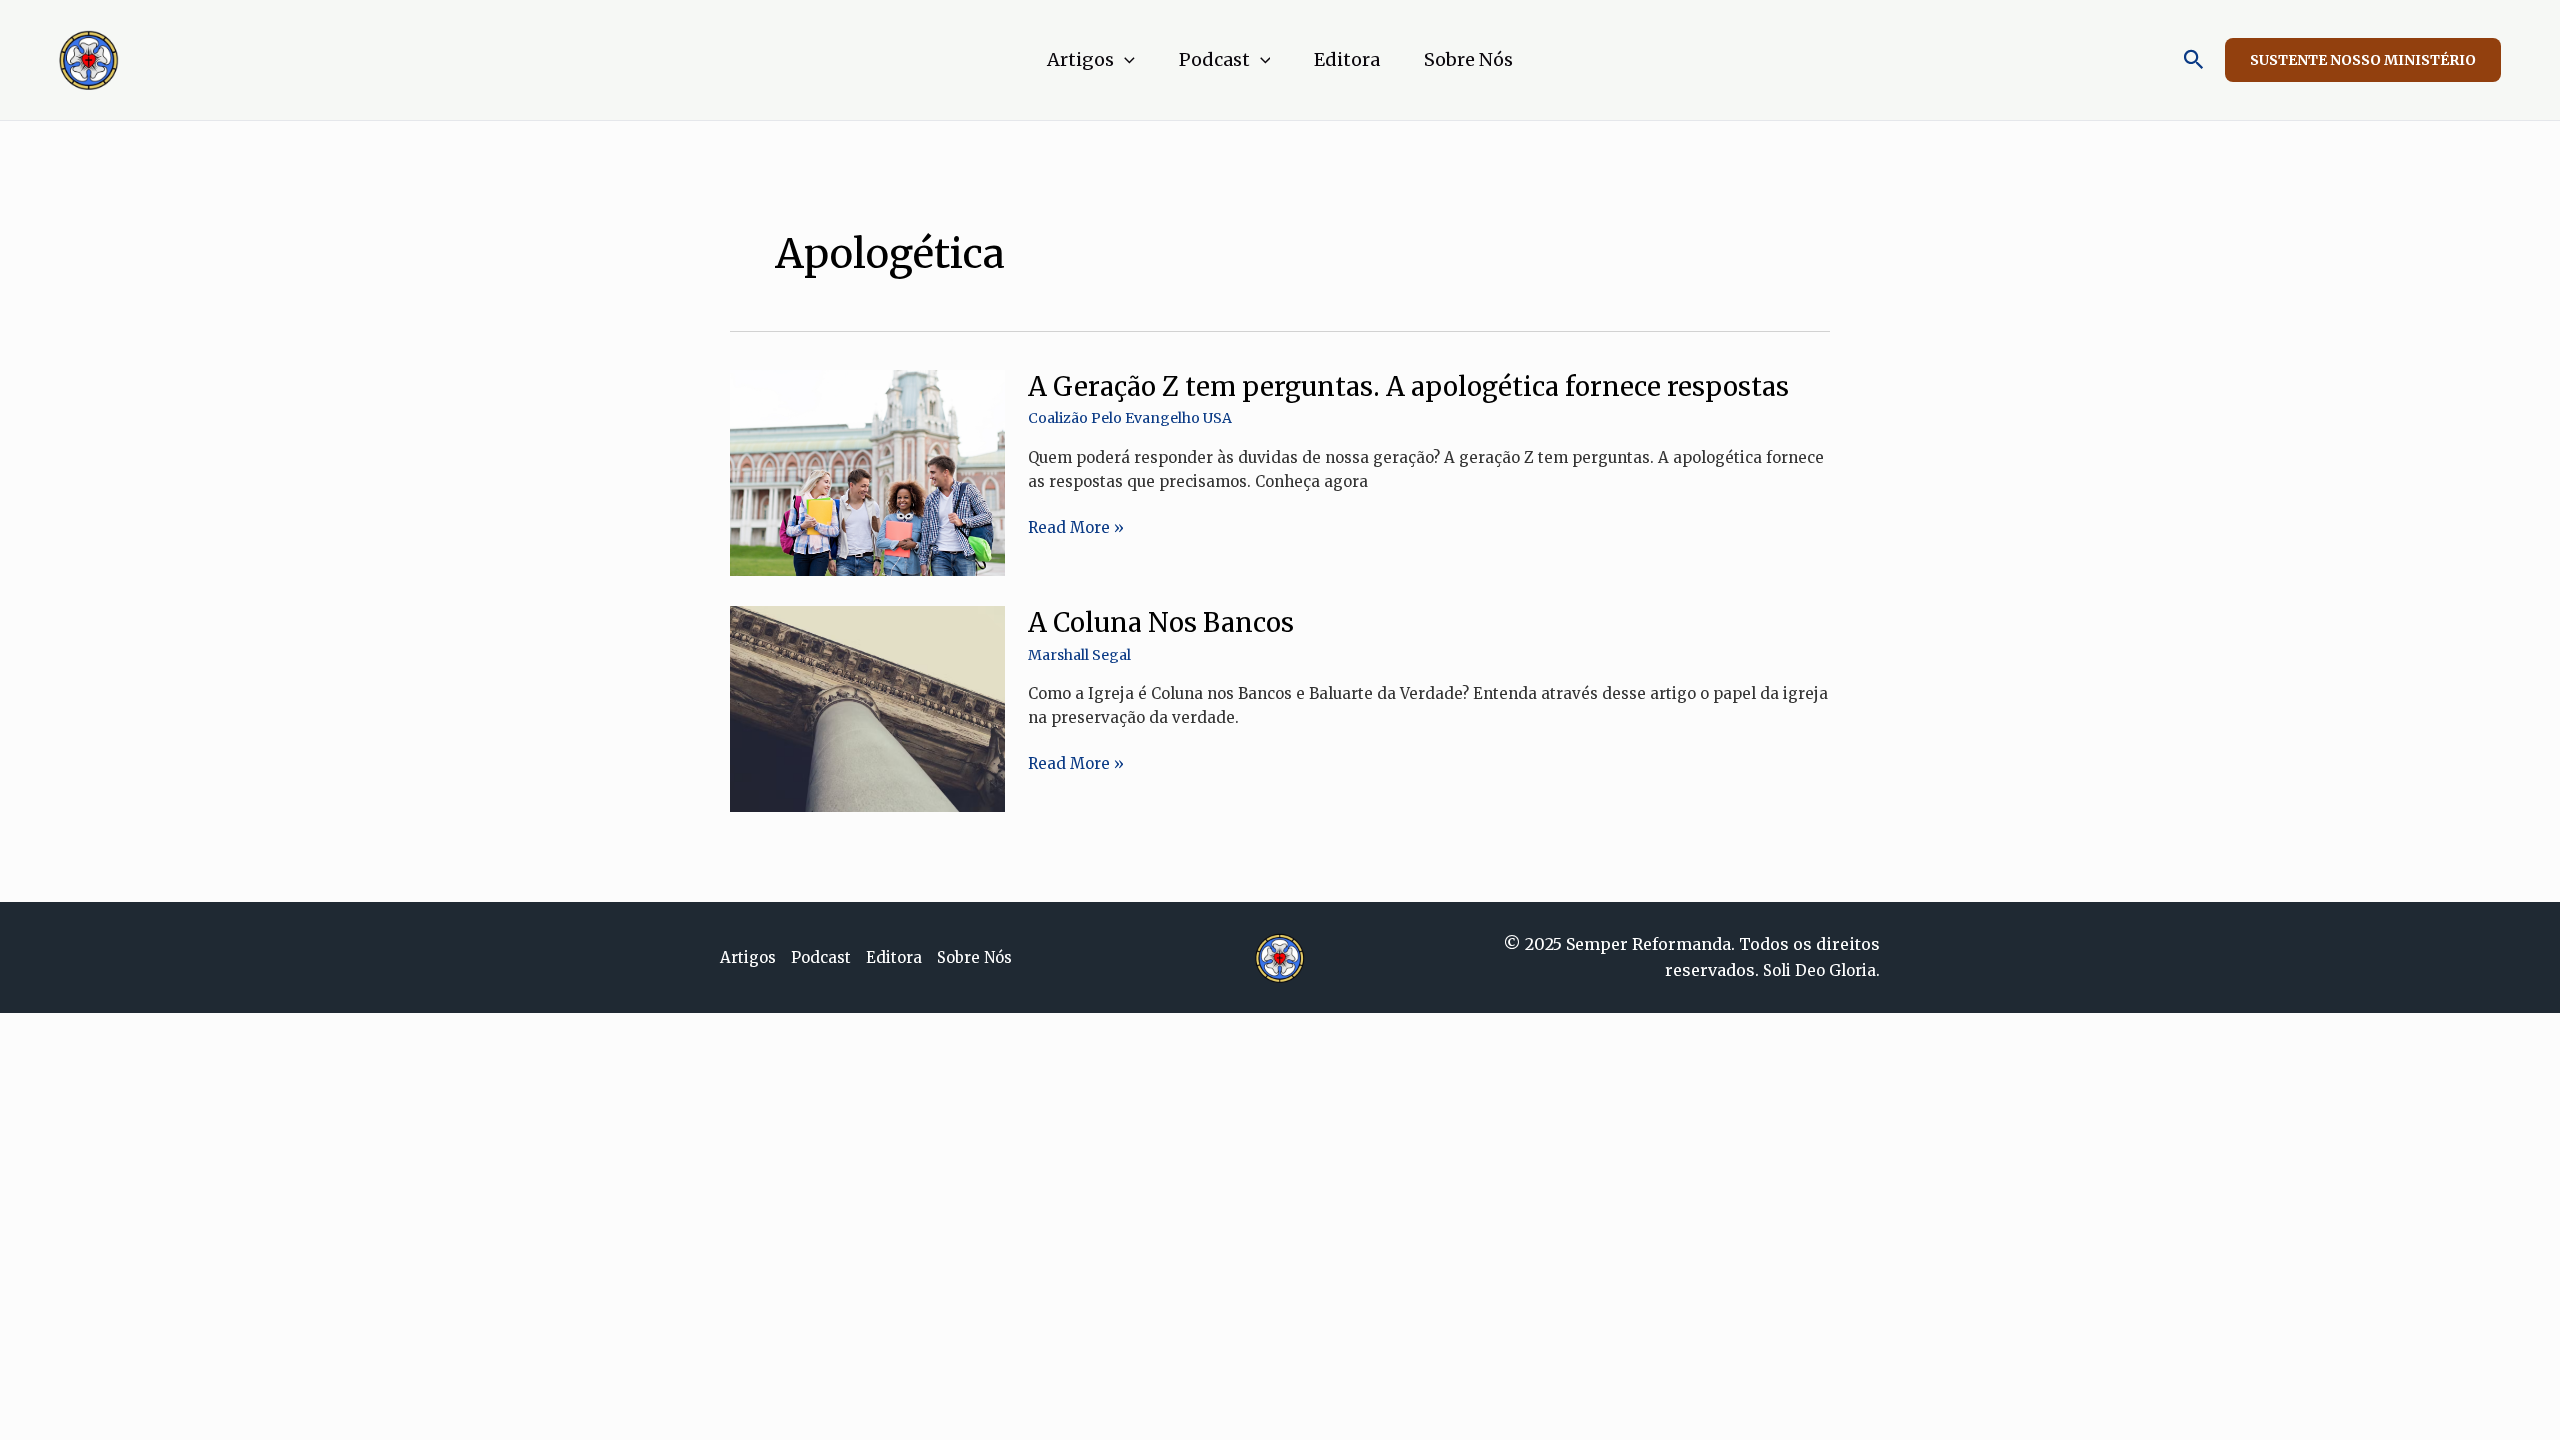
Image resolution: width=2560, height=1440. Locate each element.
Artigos (1080, 59)
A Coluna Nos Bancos (1161, 622)
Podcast (1214, 59)
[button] (1124, 60)
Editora (1347, 59)
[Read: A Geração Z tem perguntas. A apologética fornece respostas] (867, 471)
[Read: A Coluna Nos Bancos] (867, 707)
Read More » (1076, 528)
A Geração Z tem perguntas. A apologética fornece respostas (1408, 386)
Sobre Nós (1468, 59)
